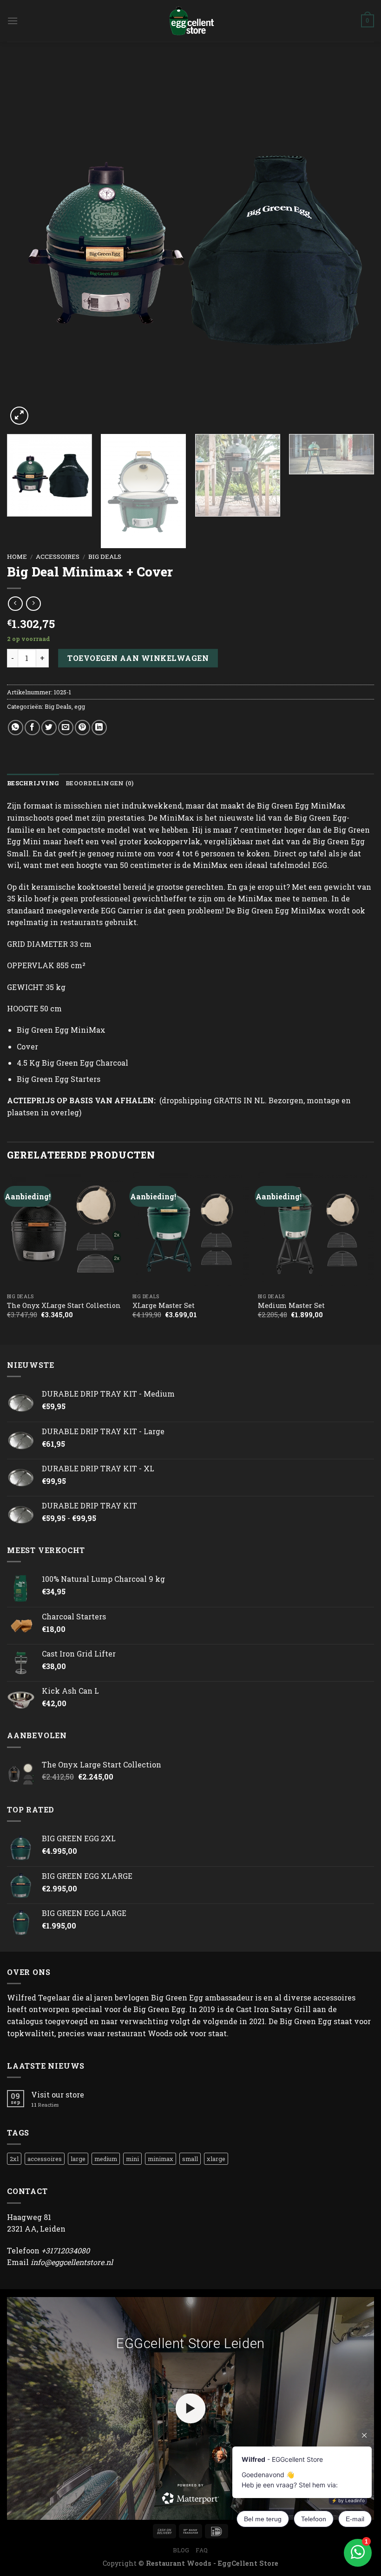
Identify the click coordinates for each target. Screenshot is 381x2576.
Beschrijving (33, 783)
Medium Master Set (291, 1306)
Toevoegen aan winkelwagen (138, 658)
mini (132, 2159)
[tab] (33, 783)
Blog (181, 2550)
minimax (161, 2159)
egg (80, 706)
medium (106, 2159)
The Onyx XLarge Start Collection (64, 1306)
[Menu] (13, 21)
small (190, 2159)
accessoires (58, 557)
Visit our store (58, 2094)
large (78, 2159)
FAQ (202, 2550)
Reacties (45, 2105)
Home (17, 557)
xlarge (216, 2159)
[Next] (355, 244)
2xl (14, 2159)
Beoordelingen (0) (99, 783)
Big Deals (105, 557)
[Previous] (26, 244)
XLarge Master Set (164, 1306)
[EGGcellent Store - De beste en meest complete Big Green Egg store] (190, 21)
